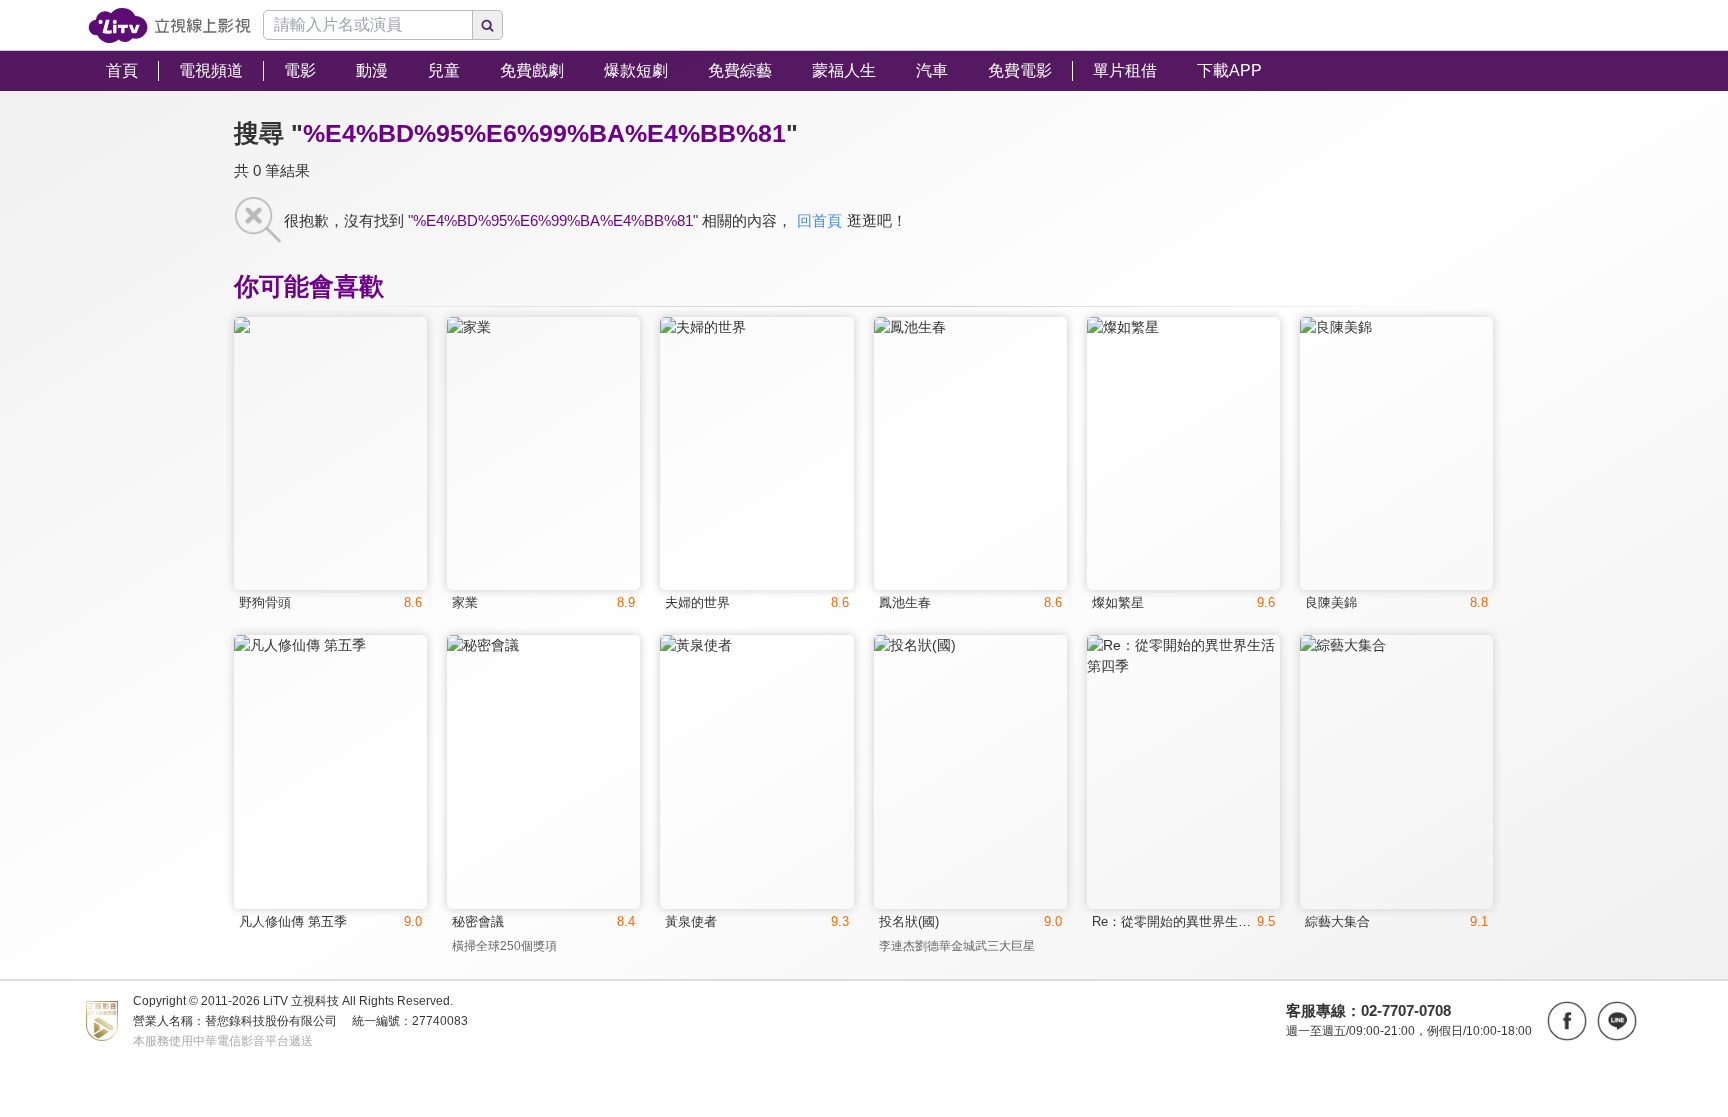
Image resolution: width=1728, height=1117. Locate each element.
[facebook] (1567, 1021)
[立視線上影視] (169, 25)
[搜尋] (488, 25)
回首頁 (819, 220)
